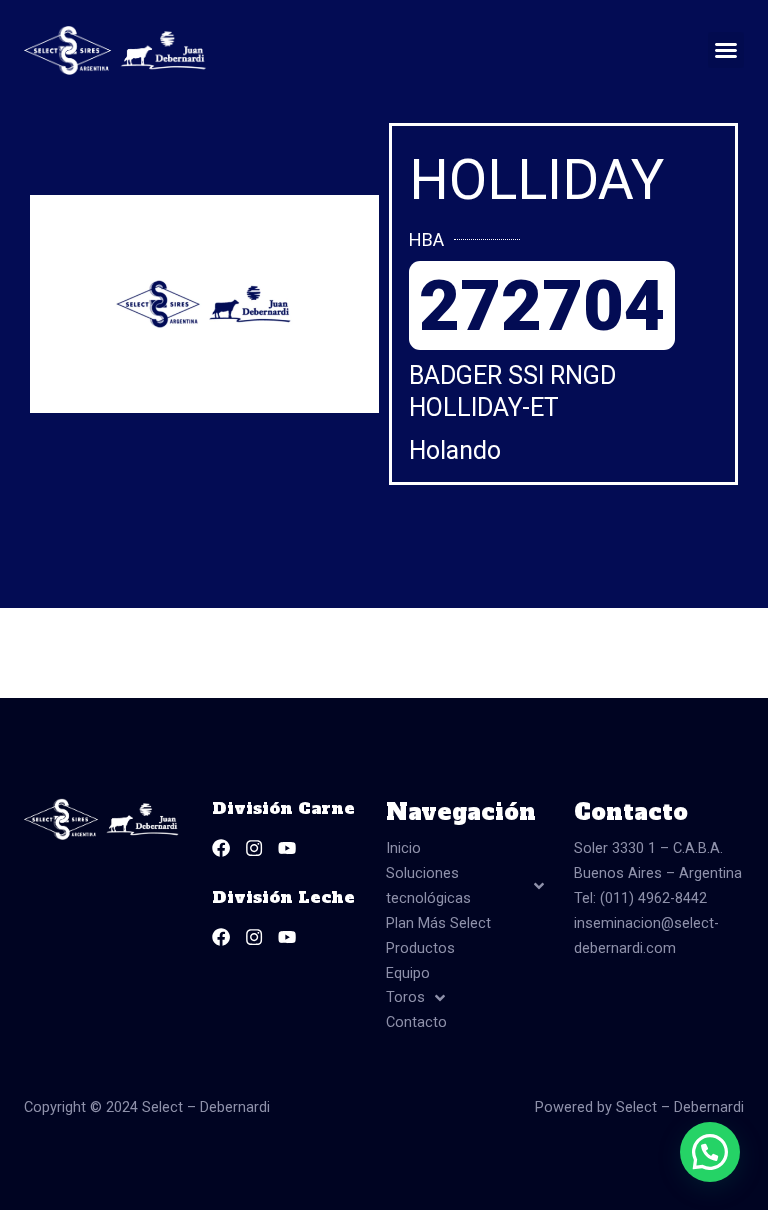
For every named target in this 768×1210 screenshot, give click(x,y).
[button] (726, 50)
